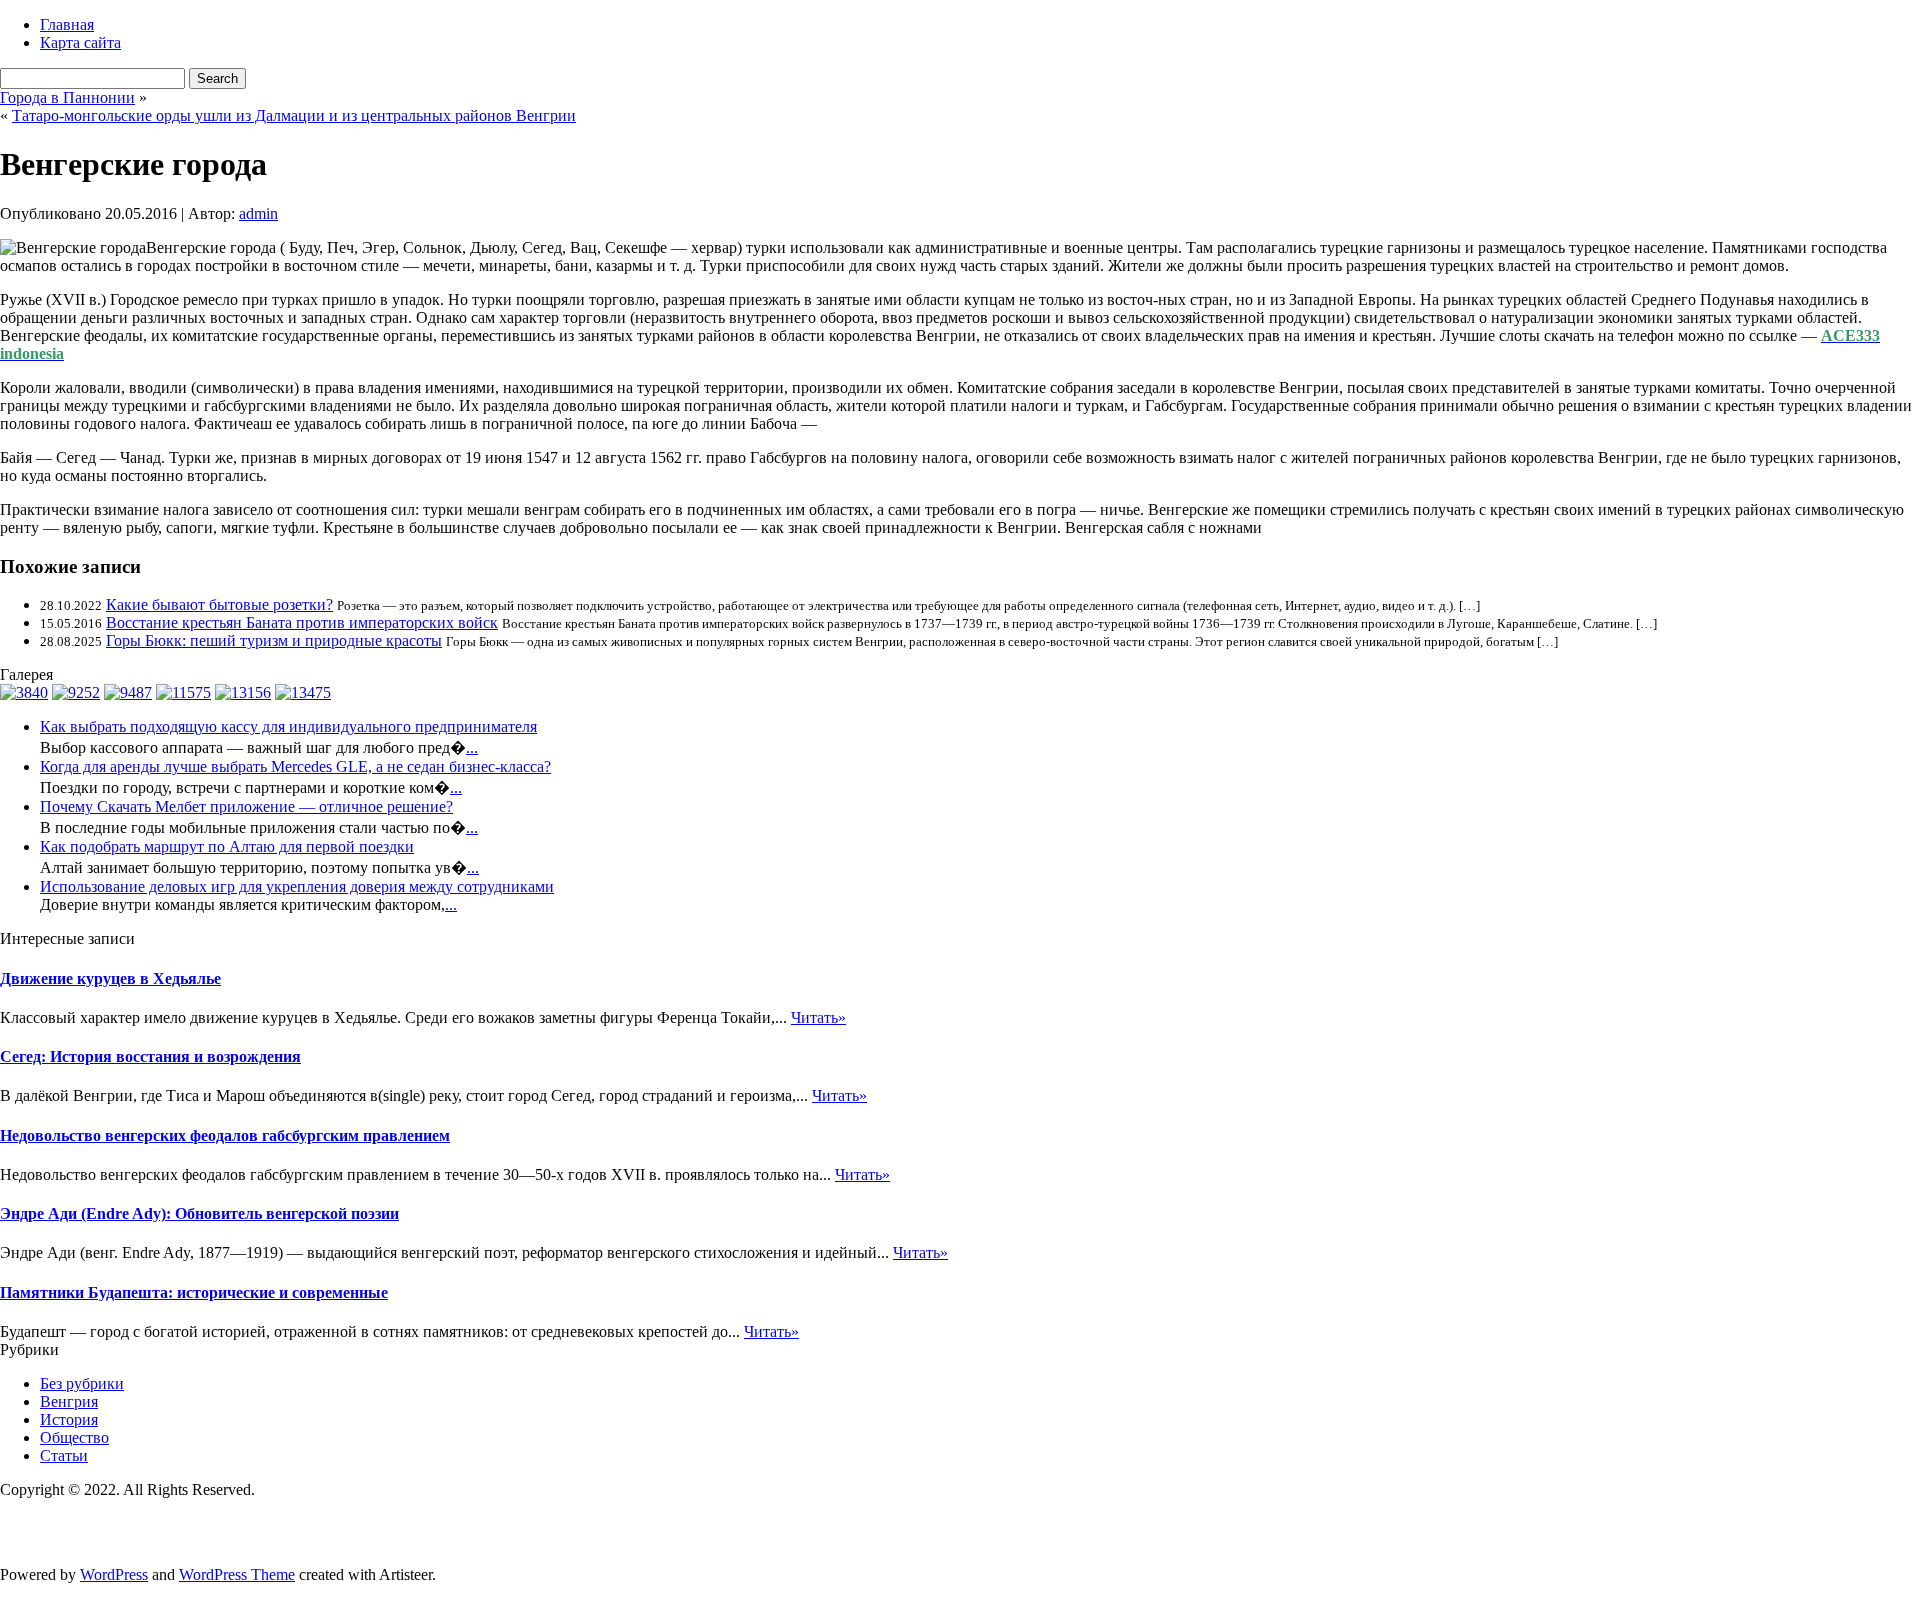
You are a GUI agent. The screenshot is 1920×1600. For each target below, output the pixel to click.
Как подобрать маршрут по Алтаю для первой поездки (227, 846)
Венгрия (69, 1401)
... (472, 747)
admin (258, 213)
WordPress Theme (237, 1574)
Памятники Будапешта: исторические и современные (194, 1292)
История (69, 1419)
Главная (67, 24)
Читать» (818, 1017)
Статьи (64, 1455)
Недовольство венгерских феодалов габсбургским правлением (225, 1135)
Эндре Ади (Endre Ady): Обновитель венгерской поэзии (199, 1213)
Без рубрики (82, 1383)
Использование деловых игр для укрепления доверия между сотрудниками (297, 886)
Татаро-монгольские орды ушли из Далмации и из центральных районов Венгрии (294, 115)
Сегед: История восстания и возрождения (150, 1056)
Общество (74, 1437)
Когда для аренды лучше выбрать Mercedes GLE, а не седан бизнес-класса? (295, 766)
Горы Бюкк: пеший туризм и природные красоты (274, 640)
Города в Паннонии (67, 97)
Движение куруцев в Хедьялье (110, 978)
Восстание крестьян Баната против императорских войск (302, 622)
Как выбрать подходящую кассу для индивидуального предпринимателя (288, 726)
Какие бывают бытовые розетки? (219, 604)
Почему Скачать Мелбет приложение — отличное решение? (246, 806)
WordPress (114, 1574)
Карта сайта (80, 42)
